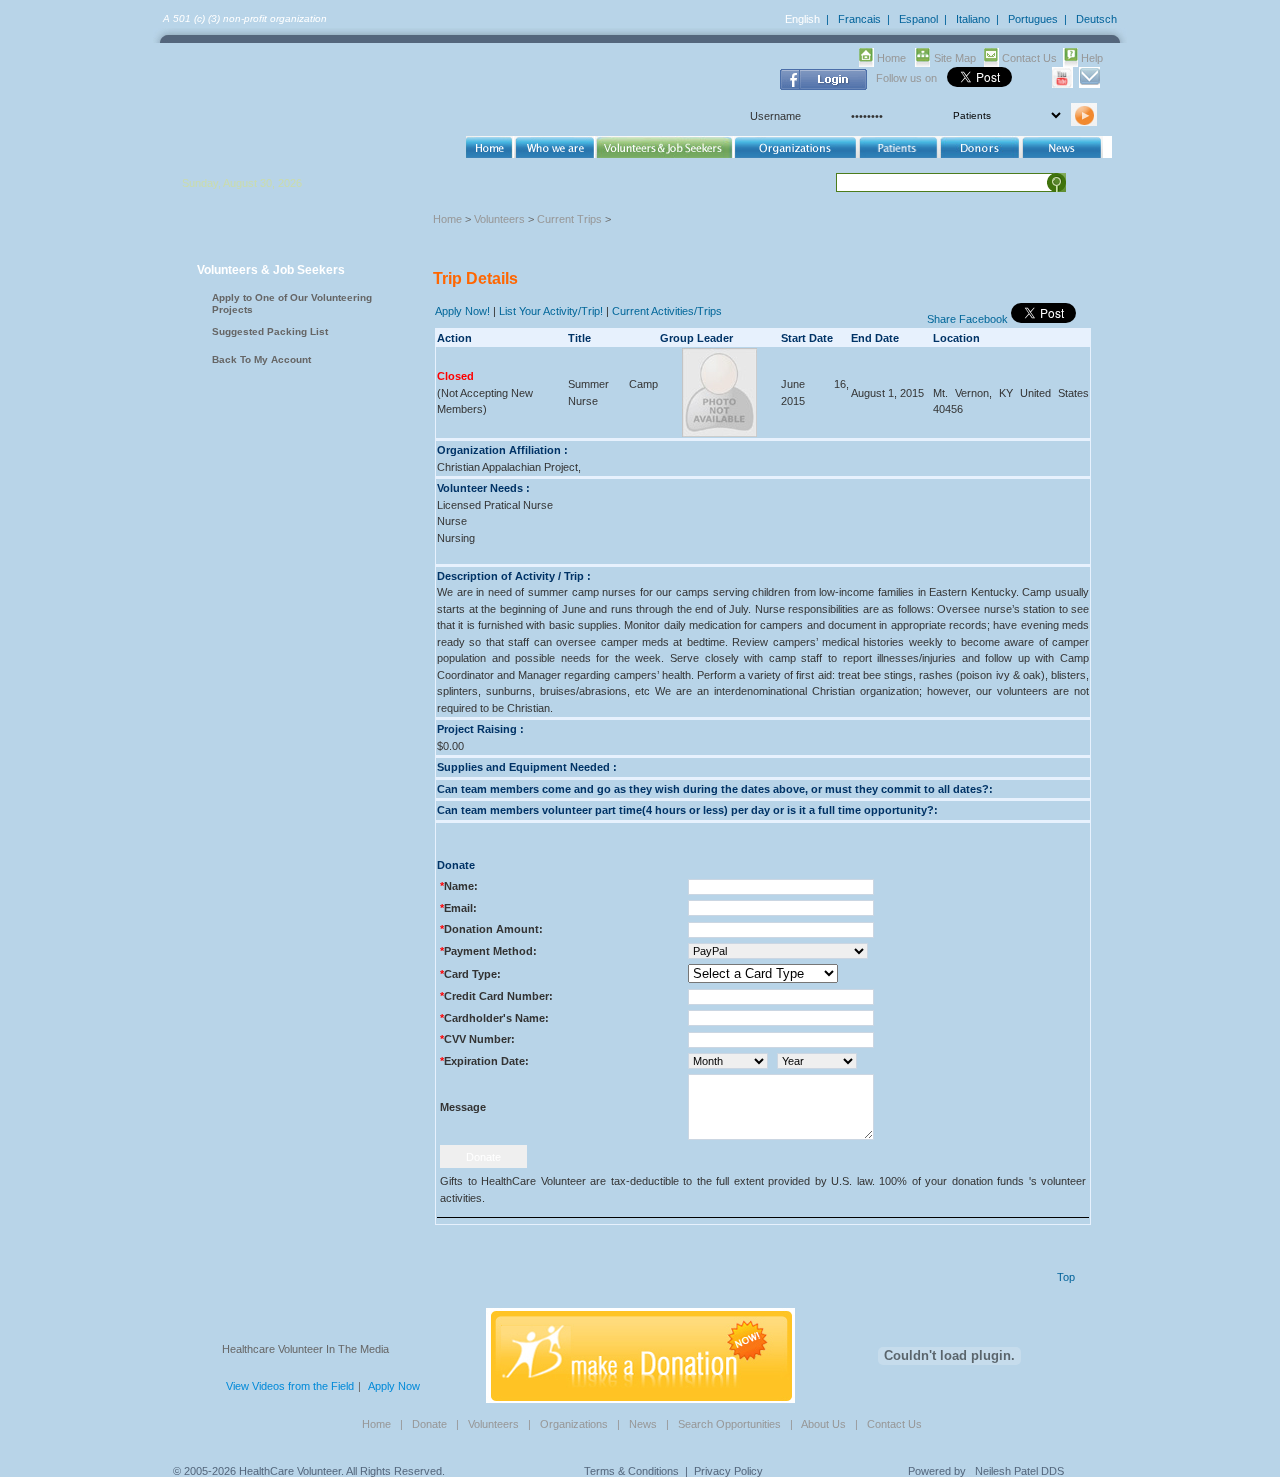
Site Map (955, 58)
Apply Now (394, 1386)
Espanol (918, 19)
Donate (429, 1424)
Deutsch (1096, 19)
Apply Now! (462, 311)
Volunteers (499, 219)
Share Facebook (967, 319)
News (643, 1424)
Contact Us (1029, 58)
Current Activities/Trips (667, 311)
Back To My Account (261, 359)
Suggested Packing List (270, 331)
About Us (823, 1424)
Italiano (973, 19)
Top (1066, 1277)
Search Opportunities (729, 1424)
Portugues (1033, 19)
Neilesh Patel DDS (1019, 1471)
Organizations (574, 1424)
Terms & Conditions (631, 1471)
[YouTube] (1062, 84)
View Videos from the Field (290, 1386)
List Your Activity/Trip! (551, 311)
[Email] (1089, 84)
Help (1092, 58)
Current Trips (569, 219)
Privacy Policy (728, 1471)
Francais (859, 19)
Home (891, 58)
